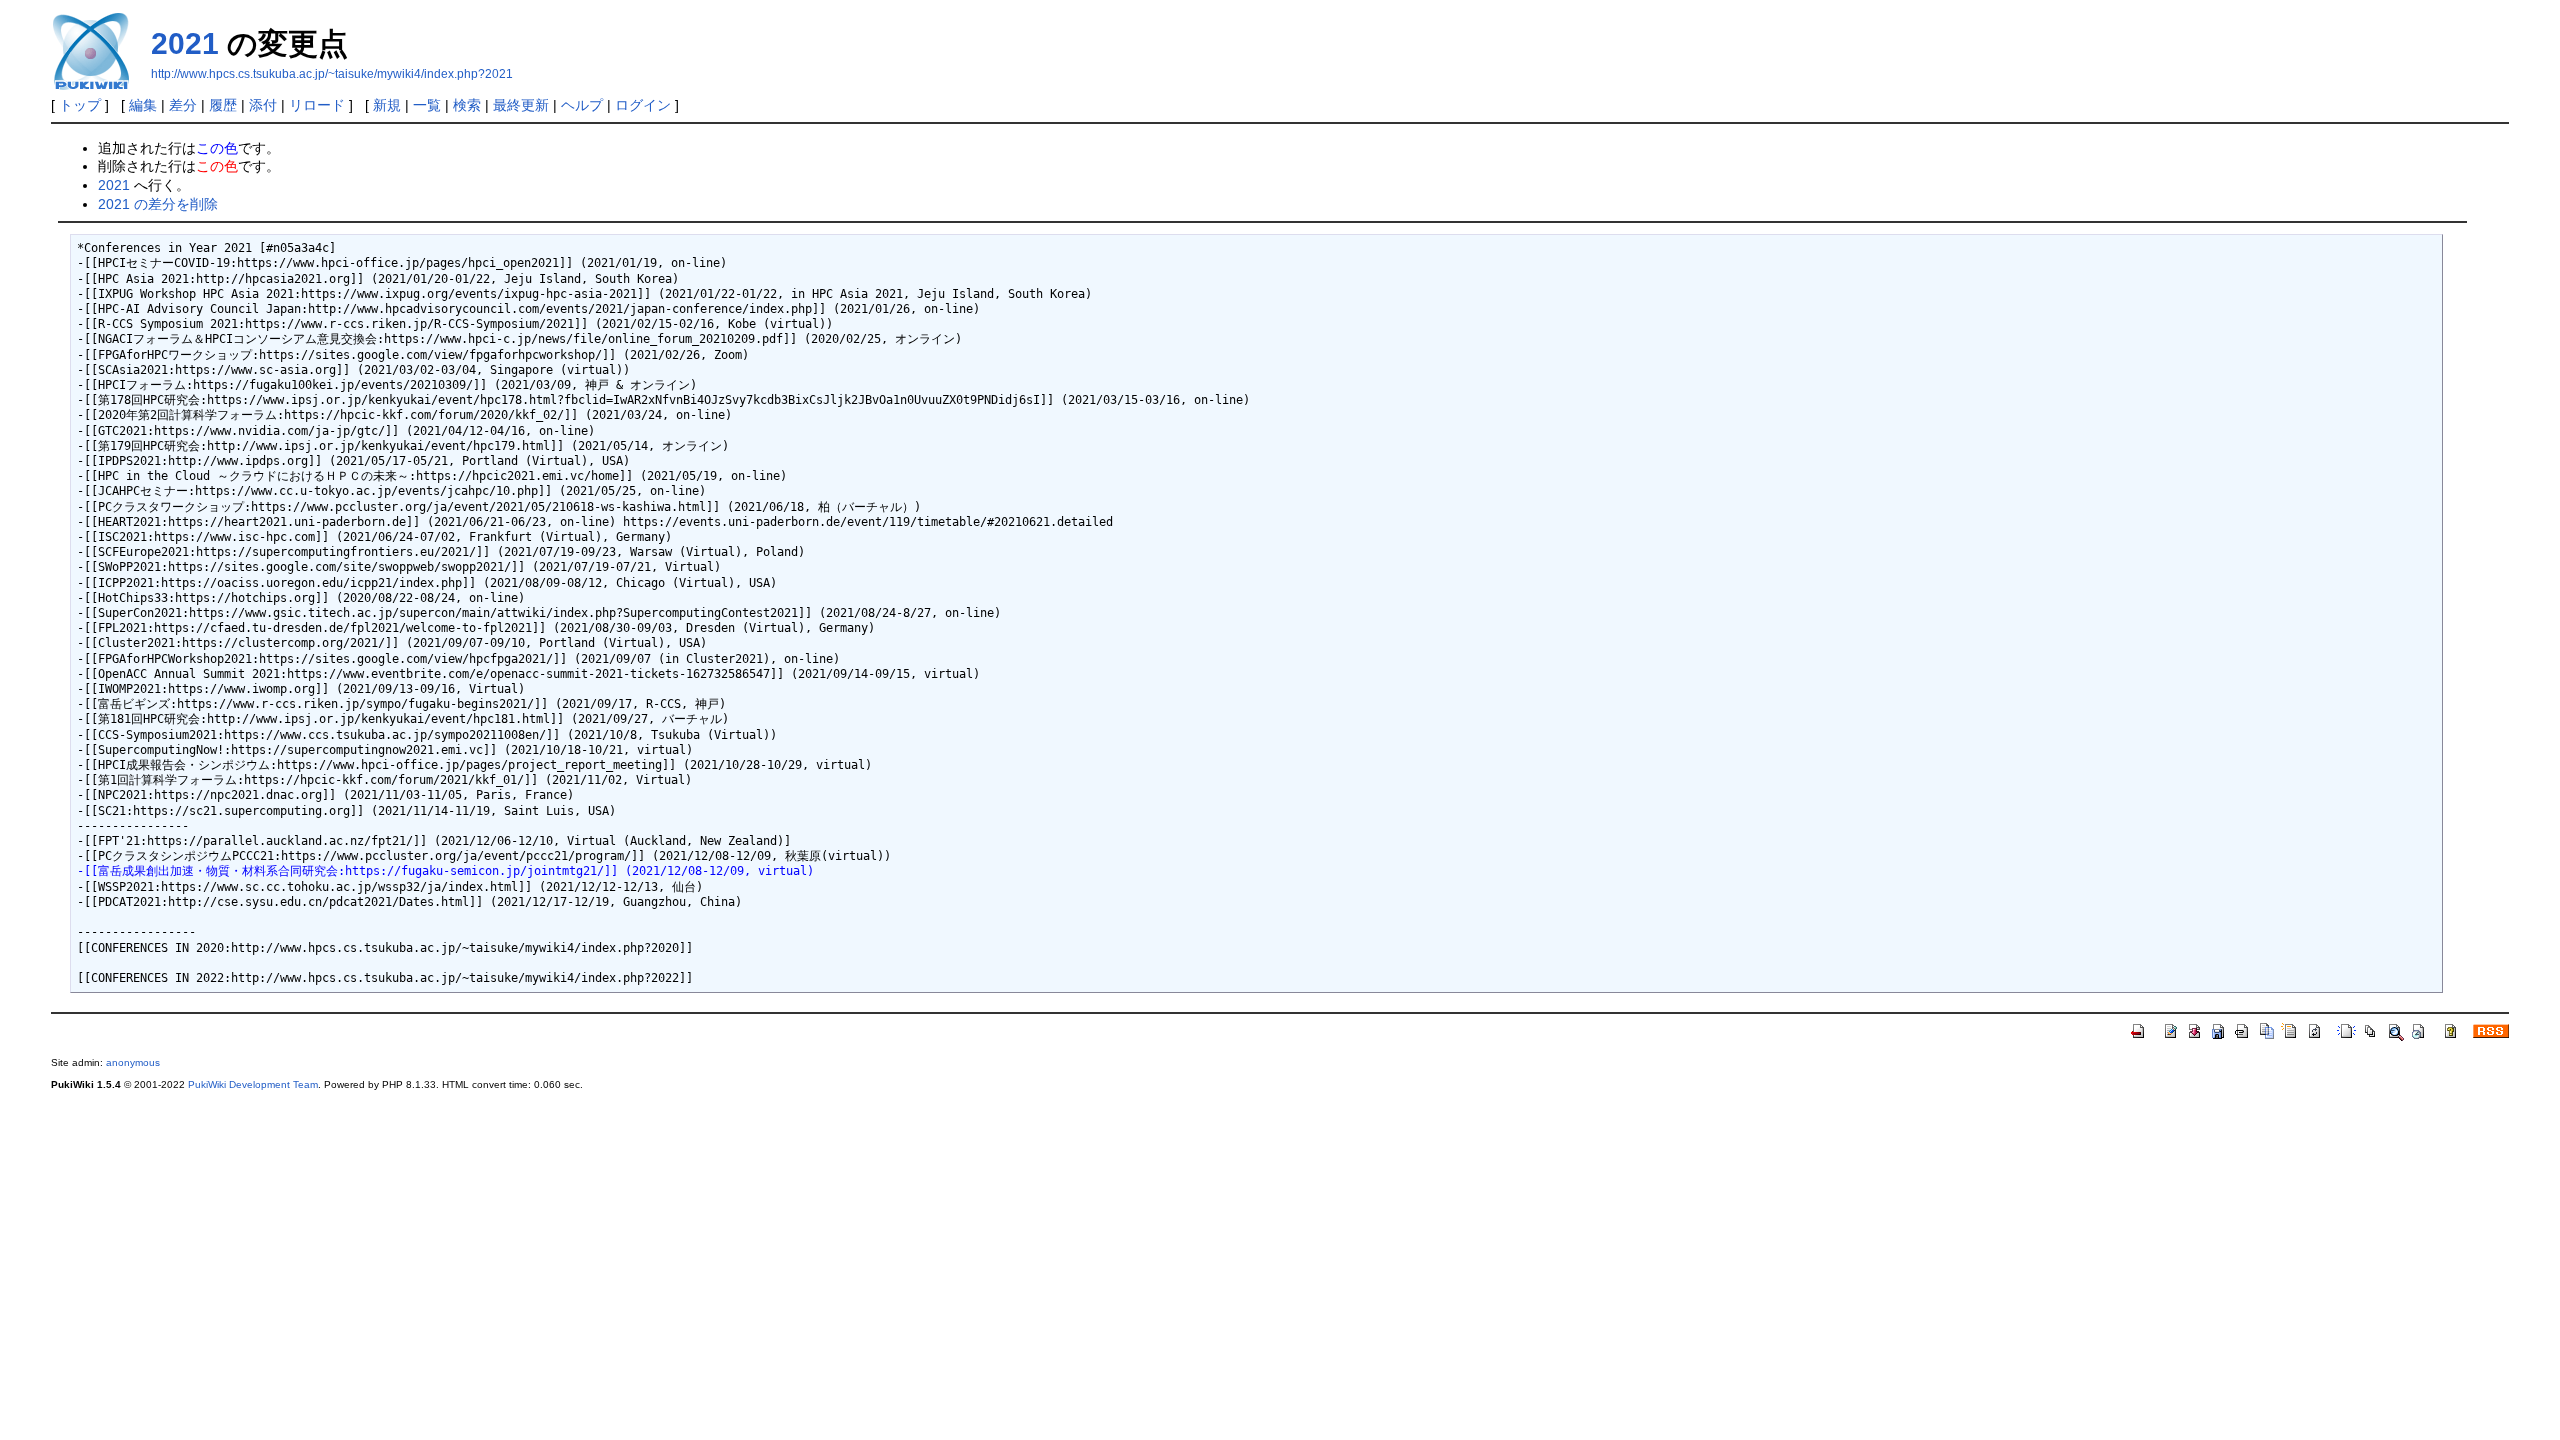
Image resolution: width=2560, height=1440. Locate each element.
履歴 (223, 105)
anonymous (133, 1062)
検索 (467, 105)
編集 (143, 105)
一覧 (427, 105)
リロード (317, 105)
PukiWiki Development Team (253, 1084)
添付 (263, 105)
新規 (387, 105)
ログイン (643, 105)
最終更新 (521, 105)
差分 (183, 105)
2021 (185, 43)
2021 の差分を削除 (158, 204)
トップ (80, 105)
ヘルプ (582, 105)
